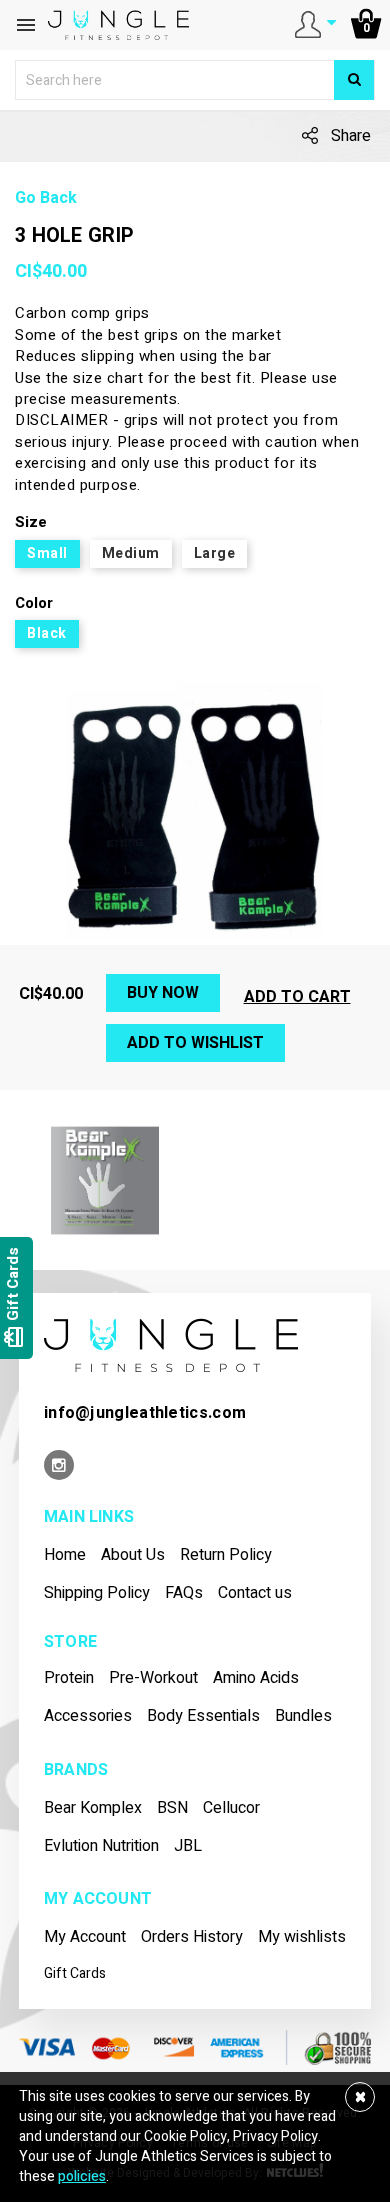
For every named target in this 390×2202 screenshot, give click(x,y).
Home (65, 1555)
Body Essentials (203, 1716)
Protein (69, 1678)
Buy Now (163, 993)
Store (70, 1643)
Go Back (46, 198)
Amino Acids (256, 1678)
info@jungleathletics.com (145, 1413)
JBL (188, 1846)
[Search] (354, 80)
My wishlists (302, 1937)
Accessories (88, 1716)
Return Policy (226, 1555)
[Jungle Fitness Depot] (171, 1344)
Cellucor (231, 1808)
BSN (172, 1808)
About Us (133, 1555)
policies (82, 2176)
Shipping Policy (97, 1593)
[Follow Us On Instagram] (59, 1466)
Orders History (192, 1937)
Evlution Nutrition (101, 1846)
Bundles (303, 1716)
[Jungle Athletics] (118, 24)
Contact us (255, 1593)
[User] (315, 23)
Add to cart (297, 997)
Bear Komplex (93, 1808)
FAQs (184, 1593)
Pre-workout (153, 1678)
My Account (85, 1937)
